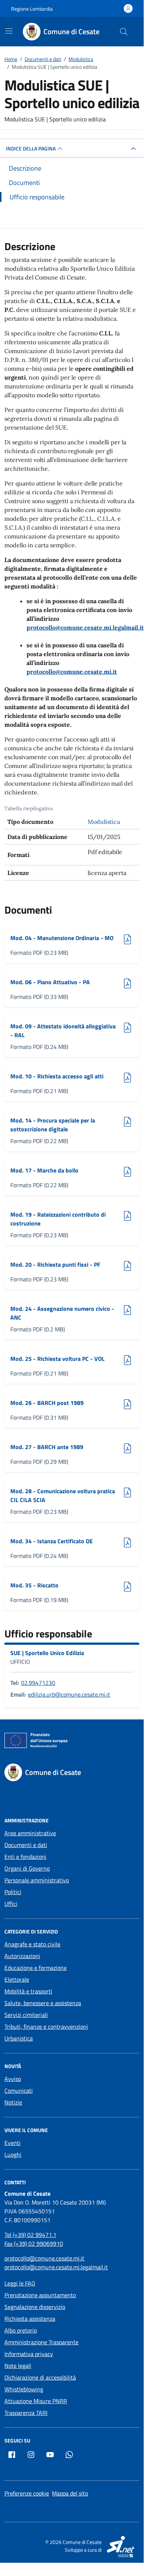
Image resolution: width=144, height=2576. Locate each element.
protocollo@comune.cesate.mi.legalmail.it (85, 627)
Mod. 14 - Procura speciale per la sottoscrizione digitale (53, 1125)
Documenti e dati (26, 1845)
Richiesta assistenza (30, 2319)
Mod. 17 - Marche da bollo (44, 1170)
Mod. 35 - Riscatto (34, 1585)
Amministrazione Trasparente (41, 2342)
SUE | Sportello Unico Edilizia (47, 1653)
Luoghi (13, 2155)
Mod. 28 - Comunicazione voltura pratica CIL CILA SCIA (63, 1495)
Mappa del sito (70, 2493)
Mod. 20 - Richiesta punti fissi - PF (55, 1264)
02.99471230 (38, 1683)
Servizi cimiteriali (26, 2015)
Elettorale (17, 1979)
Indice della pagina (31, 148)
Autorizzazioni (22, 1956)
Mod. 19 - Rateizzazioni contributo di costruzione (58, 1219)
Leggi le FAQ (20, 2283)
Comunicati (19, 2091)
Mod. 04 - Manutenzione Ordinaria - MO (62, 938)
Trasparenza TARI (26, 2413)
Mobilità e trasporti (28, 1991)
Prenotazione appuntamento (40, 2295)
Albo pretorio (21, 2330)
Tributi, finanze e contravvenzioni (46, 2027)
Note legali (18, 2366)
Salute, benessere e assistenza (43, 2003)
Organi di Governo (27, 1868)
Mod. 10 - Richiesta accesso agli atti (57, 1076)
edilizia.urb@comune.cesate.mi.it (69, 1694)
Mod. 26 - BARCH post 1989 (47, 1403)
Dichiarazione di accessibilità (40, 2377)
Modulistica (104, 822)
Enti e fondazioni (25, 1857)
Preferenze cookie (27, 2493)
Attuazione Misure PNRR (36, 2401)
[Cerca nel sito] (124, 32)
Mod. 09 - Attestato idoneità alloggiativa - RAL (63, 1031)
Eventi (13, 2143)
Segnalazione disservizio (35, 2307)
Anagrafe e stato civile (32, 1944)
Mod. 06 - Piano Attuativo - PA (50, 982)
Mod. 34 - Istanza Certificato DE (52, 1541)
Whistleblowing (24, 2389)
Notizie (13, 2102)
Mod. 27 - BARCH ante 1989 (47, 1447)
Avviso (13, 2079)
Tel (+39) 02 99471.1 (30, 2235)
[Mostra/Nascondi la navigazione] (9, 31)
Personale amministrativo (37, 1880)
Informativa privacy (29, 2354)
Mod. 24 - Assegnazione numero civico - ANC (62, 1313)
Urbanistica (19, 2038)
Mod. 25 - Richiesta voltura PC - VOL (57, 1359)
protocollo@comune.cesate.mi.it (72, 672)
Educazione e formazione (36, 1968)
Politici (13, 1892)
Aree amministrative (30, 1833)
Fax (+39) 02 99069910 (34, 2244)
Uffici (11, 1904)
